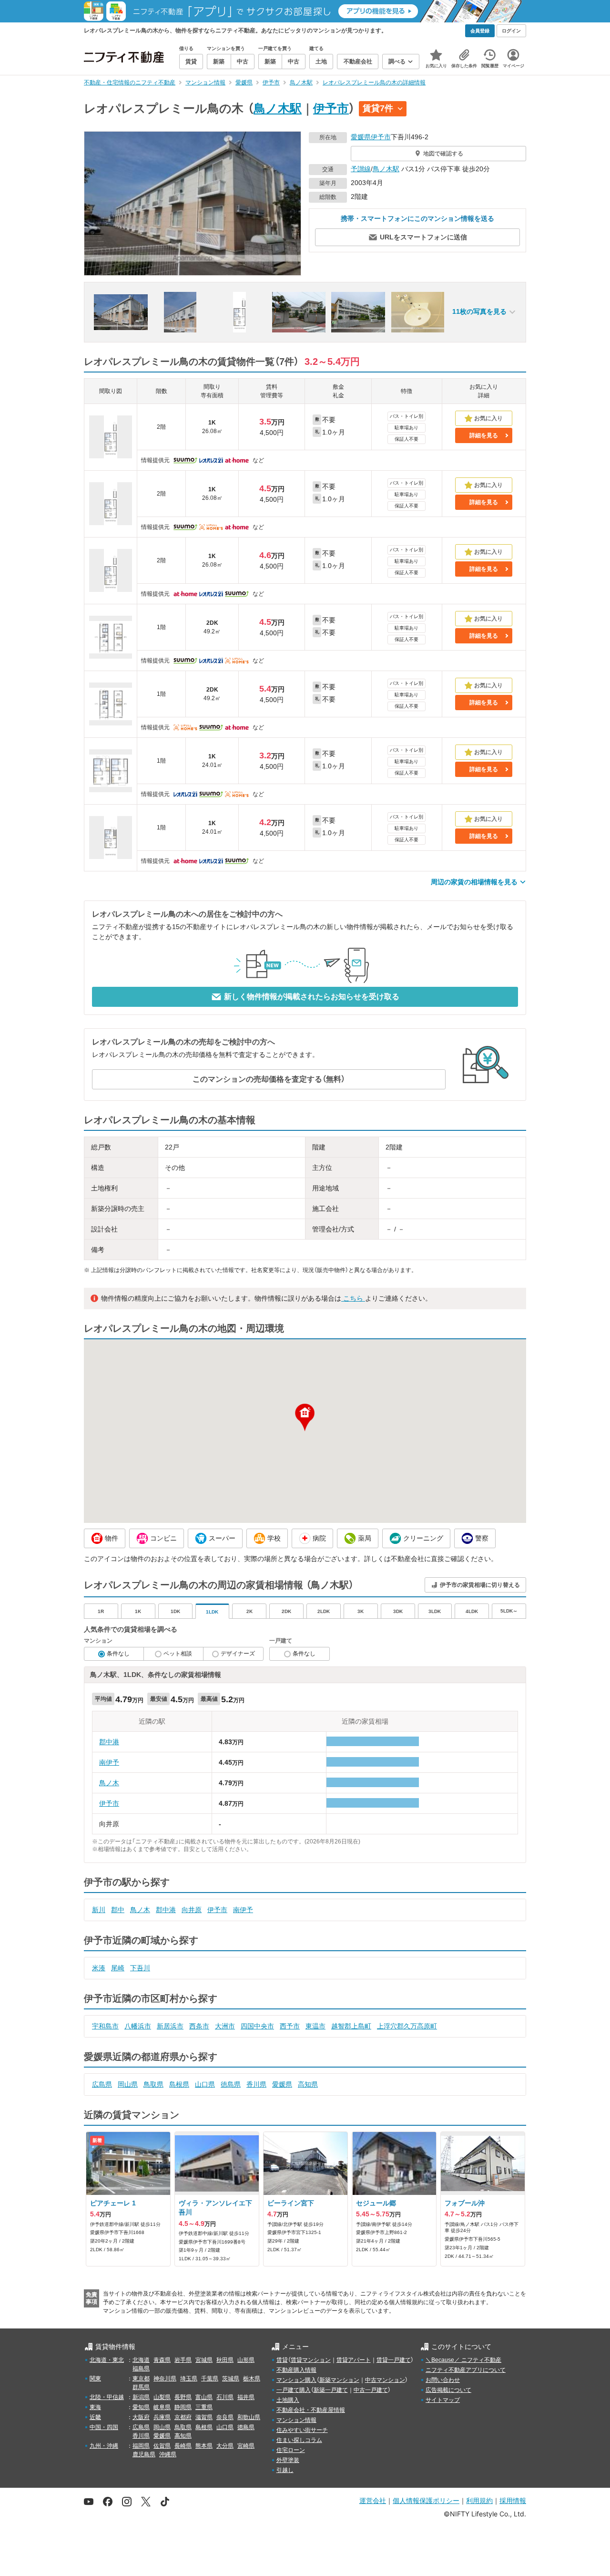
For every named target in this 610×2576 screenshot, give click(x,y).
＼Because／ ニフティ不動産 (463, 2360)
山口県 (205, 2084)
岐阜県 (162, 2407)
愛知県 (141, 2407)
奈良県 (225, 2417)
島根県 (179, 2084)
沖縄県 (168, 2454)
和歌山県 (249, 2417)
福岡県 (141, 2446)
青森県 (162, 2360)
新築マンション (339, 2380)
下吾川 (140, 1968)
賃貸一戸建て (394, 2360)
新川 (99, 1910)
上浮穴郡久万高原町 (407, 2026)
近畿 (95, 2417)
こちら (353, 1298)
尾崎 (118, 1968)
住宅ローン (291, 2450)
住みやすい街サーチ (302, 2430)
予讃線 (361, 169)
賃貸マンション (311, 2360)
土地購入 (288, 2400)
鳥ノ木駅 (278, 108)
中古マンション (385, 2380)
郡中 (118, 1910)
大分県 (225, 2446)
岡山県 (128, 2084)
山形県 (246, 2360)
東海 (95, 2407)
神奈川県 (165, 2379)
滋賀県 (204, 2417)
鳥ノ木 (109, 1783)
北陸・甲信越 (107, 2397)
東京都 (141, 2379)
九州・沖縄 (104, 2446)
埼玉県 (189, 2379)
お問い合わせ (443, 2380)
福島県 (141, 2369)
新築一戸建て (331, 2390)
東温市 (315, 2026)
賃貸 (282, 2360)
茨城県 (231, 2379)
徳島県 (231, 2084)
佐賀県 (162, 2446)
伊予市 (331, 108)
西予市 (290, 2026)
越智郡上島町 (351, 2026)
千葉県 (210, 2379)
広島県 (102, 2084)
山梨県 (162, 2397)
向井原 (192, 1910)
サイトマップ (443, 2400)
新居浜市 (170, 2026)
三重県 (204, 2407)
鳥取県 (153, 2084)
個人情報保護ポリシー (426, 2500)
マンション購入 (296, 2380)
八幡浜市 (138, 2026)
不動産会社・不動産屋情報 (311, 2410)
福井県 (246, 2397)
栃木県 (252, 2379)
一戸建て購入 (294, 2390)
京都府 (183, 2417)
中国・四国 (104, 2427)
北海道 (141, 2360)
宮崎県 (246, 2446)
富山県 (204, 2397)
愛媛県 (361, 137)
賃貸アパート (354, 2360)
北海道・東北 (107, 2360)
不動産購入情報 (296, 2370)
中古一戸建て (371, 2390)
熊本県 (204, 2446)
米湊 (99, 1968)
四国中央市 (257, 2026)
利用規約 (479, 2500)
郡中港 (109, 1742)
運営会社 (373, 2500)
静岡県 (183, 2407)
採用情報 (513, 2500)
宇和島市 (105, 2026)
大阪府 (141, 2417)
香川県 (256, 2084)
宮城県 (204, 2360)
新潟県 (141, 2397)
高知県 (308, 2084)
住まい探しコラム (299, 2440)
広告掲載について (448, 2390)
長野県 (183, 2397)
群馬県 (141, 2387)
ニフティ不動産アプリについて (466, 2370)
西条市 (199, 2026)
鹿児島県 (144, 2454)
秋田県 (225, 2360)
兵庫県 (162, 2417)
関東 (95, 2379)
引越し (285, 2470)
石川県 (225, 2397)
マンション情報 (296, 2420)
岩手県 (183, 2360)
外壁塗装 (288, 2460)
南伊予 (109, 1762)
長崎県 (183, 2446)
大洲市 (225, 2026)
